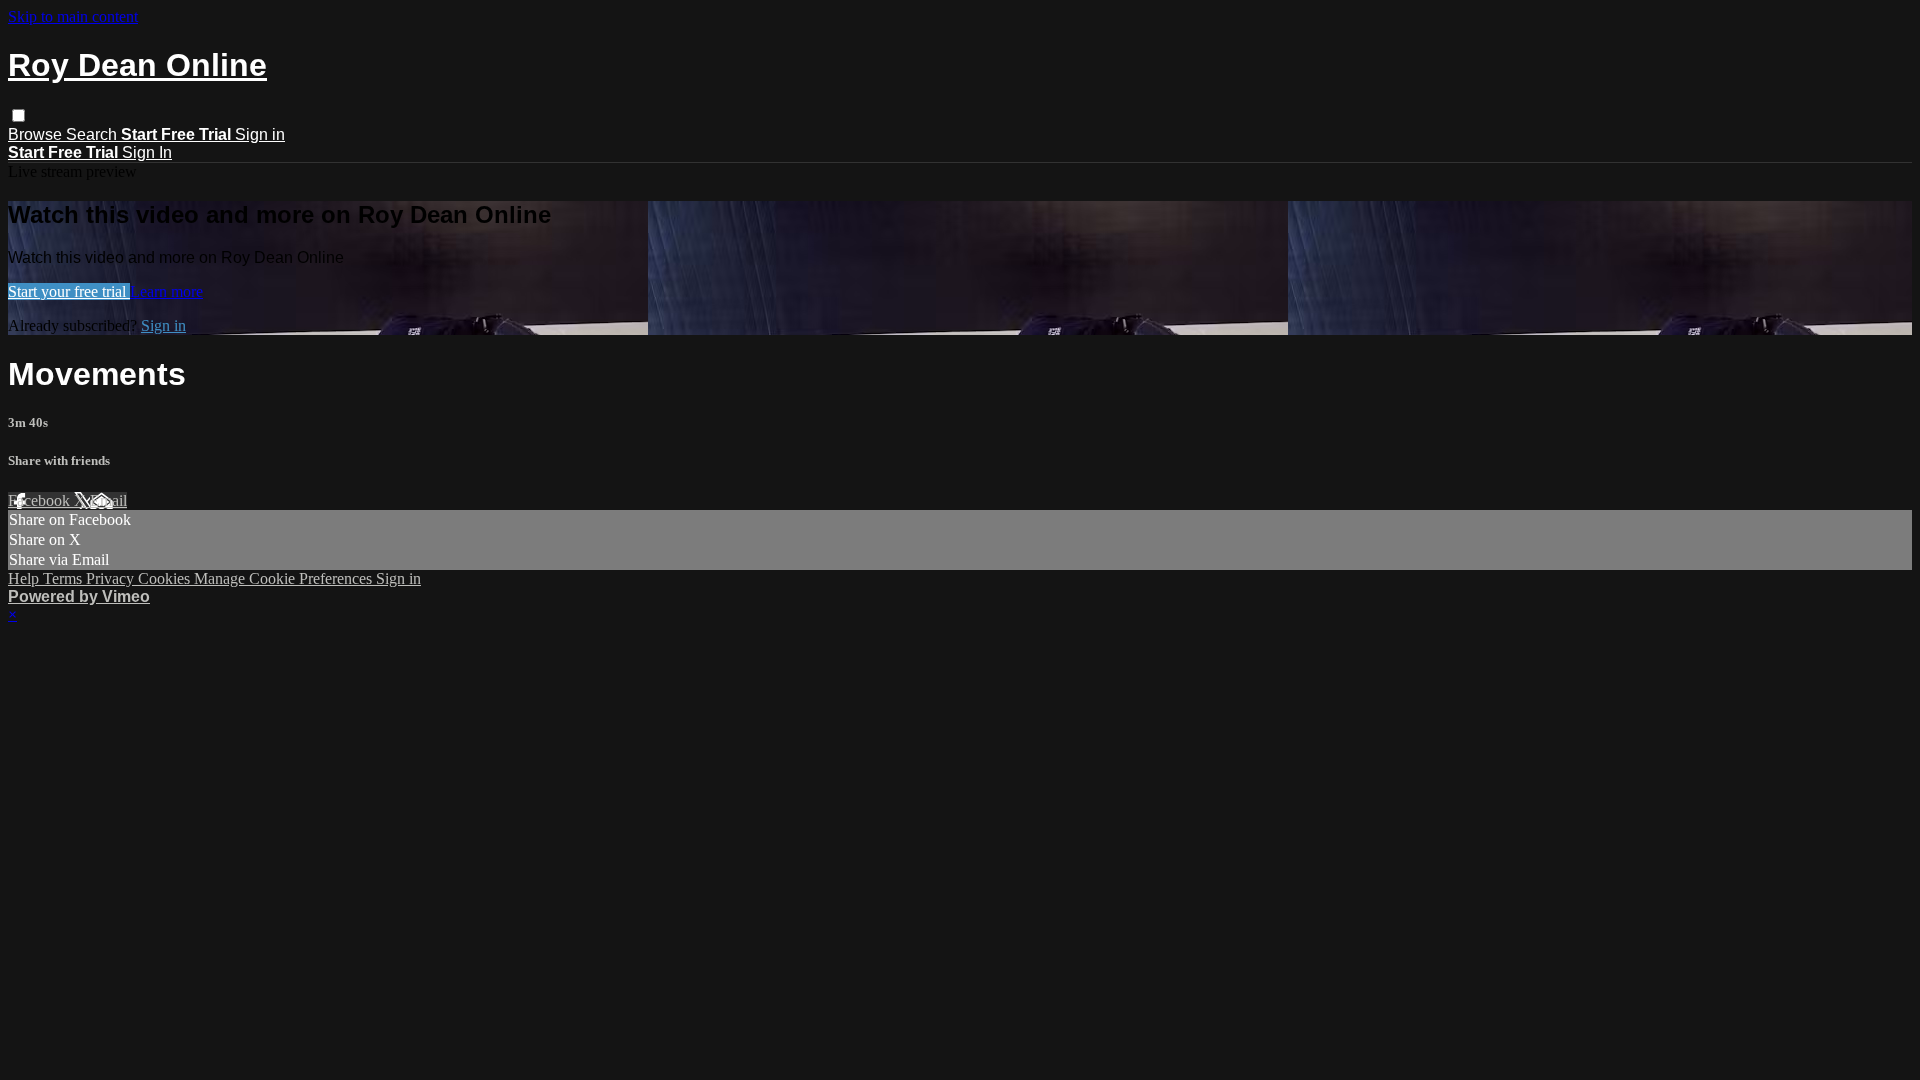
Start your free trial (69, 291)
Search (93, 134)
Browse (37, 134)
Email (108, 500)
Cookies (166, 578)
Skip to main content (73, 16)
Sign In (147, 152)
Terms (64, 578)
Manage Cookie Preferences (285, 578)
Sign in (260, 134)
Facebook (41, 500)
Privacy (112, 578)
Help (25, 578)
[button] (18, 115)
